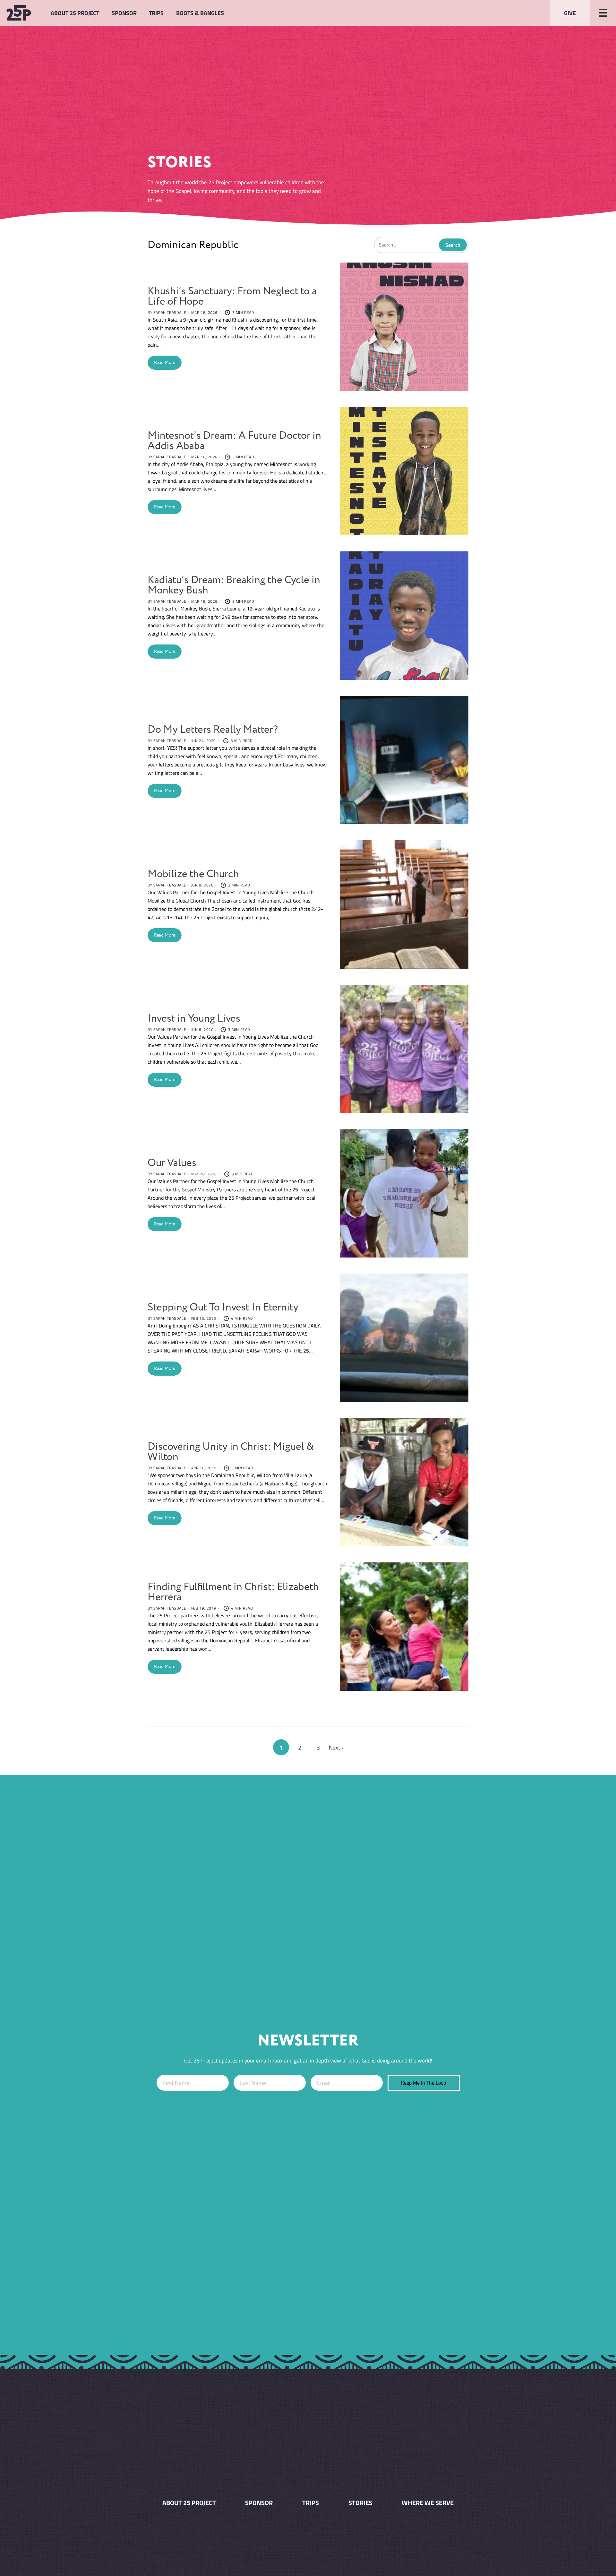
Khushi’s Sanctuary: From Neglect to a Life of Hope (232, 296)
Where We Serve (428, 2503)
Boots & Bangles (200, 13)
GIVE (570, 13)
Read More (165, 363)
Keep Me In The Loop (424, 2083)
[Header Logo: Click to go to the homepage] (22, 13)
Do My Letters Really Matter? (213, 730)
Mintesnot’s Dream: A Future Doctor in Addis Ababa (234, 441)
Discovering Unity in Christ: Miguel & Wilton (231, 1452)
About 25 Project (75, 13)
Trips (156, 13)
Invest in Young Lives (194, 1019)
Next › (336, 1747)
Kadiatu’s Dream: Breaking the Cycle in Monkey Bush (234, 585)
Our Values (172, 1163)
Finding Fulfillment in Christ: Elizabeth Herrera (233, 1592)
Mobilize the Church (193, 874)
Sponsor (124, 13)
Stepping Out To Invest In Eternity (223, 1307)
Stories (360, 2503)
